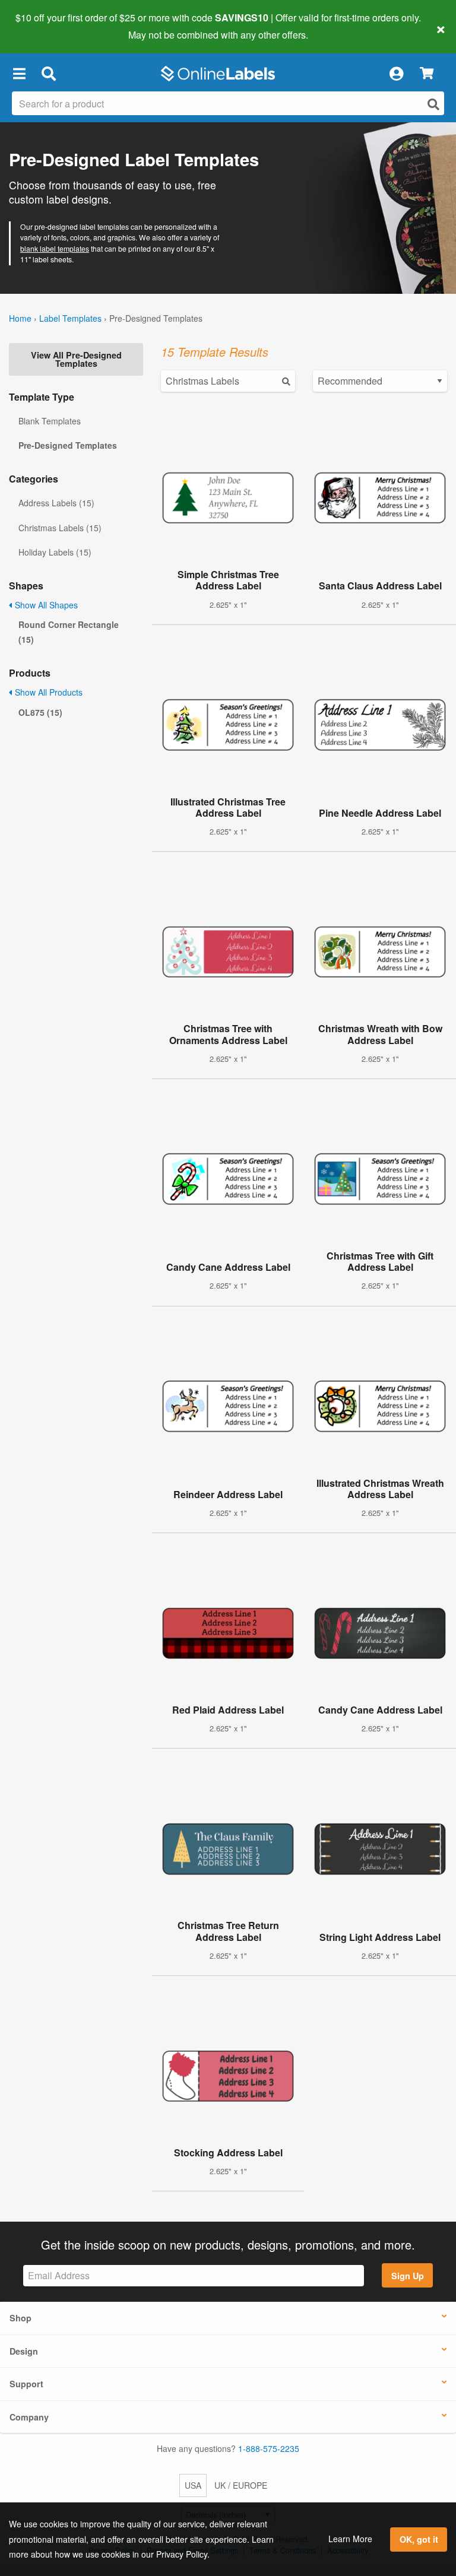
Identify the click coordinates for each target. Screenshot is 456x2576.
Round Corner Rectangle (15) (69, 632)
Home (20, 318)
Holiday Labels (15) (55, 552)
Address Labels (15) (56, 503)
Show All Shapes (45, 605)
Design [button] (24, 2351)
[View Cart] (427, 74)
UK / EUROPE (241, 2485)
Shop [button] (20, 2318)
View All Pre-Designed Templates (76, 359)
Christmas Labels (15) (60, 528)
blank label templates (55, 248)
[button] (19, 74)
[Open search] (433, 104)
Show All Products (47, 692)
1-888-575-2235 (269, 2448)
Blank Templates (50, 421)
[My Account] (396, 74)
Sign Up (408, 2276)
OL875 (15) (40, 712)
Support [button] (26, 2384)
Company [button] (29, 2417)
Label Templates (70, 318)
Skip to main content (43, 26)
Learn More (350, 2539)
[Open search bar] (48, 74)
